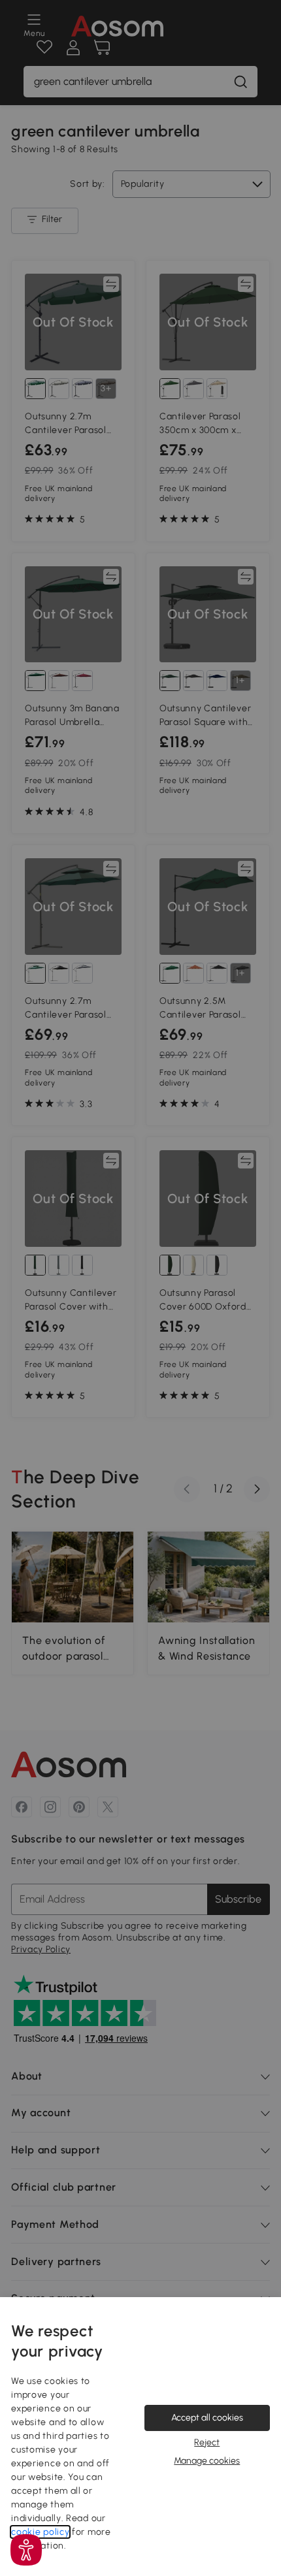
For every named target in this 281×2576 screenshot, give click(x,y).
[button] (26, 2550)
